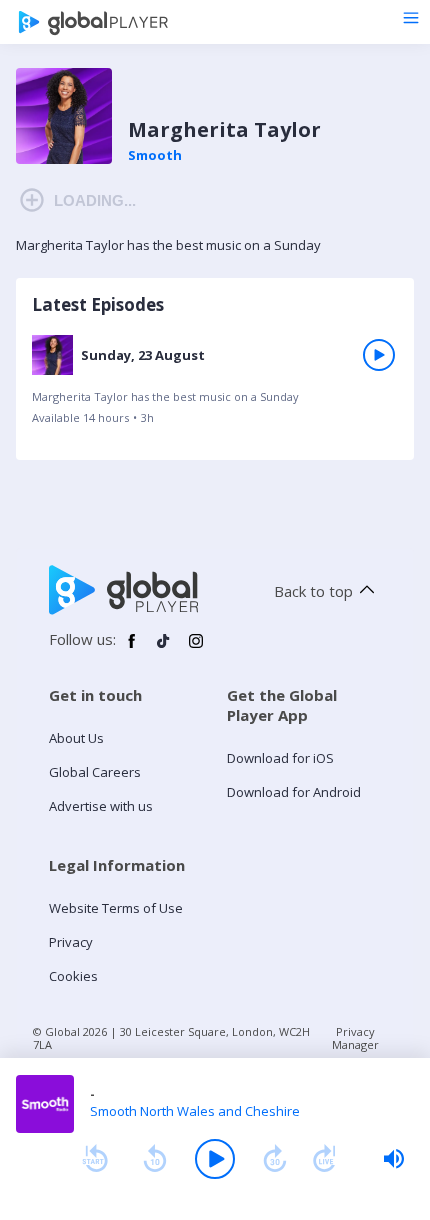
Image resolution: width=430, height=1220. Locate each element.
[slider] (394, 1159)
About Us (76, 738)
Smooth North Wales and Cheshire (195, 1111)
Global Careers (95, 772)
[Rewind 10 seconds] (155, 1159)
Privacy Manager (355, 1038)
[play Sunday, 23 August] (379, 355)
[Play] (215, 1159)
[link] (215, 386)
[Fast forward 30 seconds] (275, 1159)
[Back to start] (95, 1159)
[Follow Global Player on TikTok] (164, 649)
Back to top (313, 591)
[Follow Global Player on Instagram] (196, 649)
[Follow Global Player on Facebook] (132, 649)
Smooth (155, 155)
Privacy (71, 942)
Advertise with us (101, 806)
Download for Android (294, 792)
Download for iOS (280, 758)
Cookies (73, 976)
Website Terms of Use (116, 908)
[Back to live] (325, 1159)
